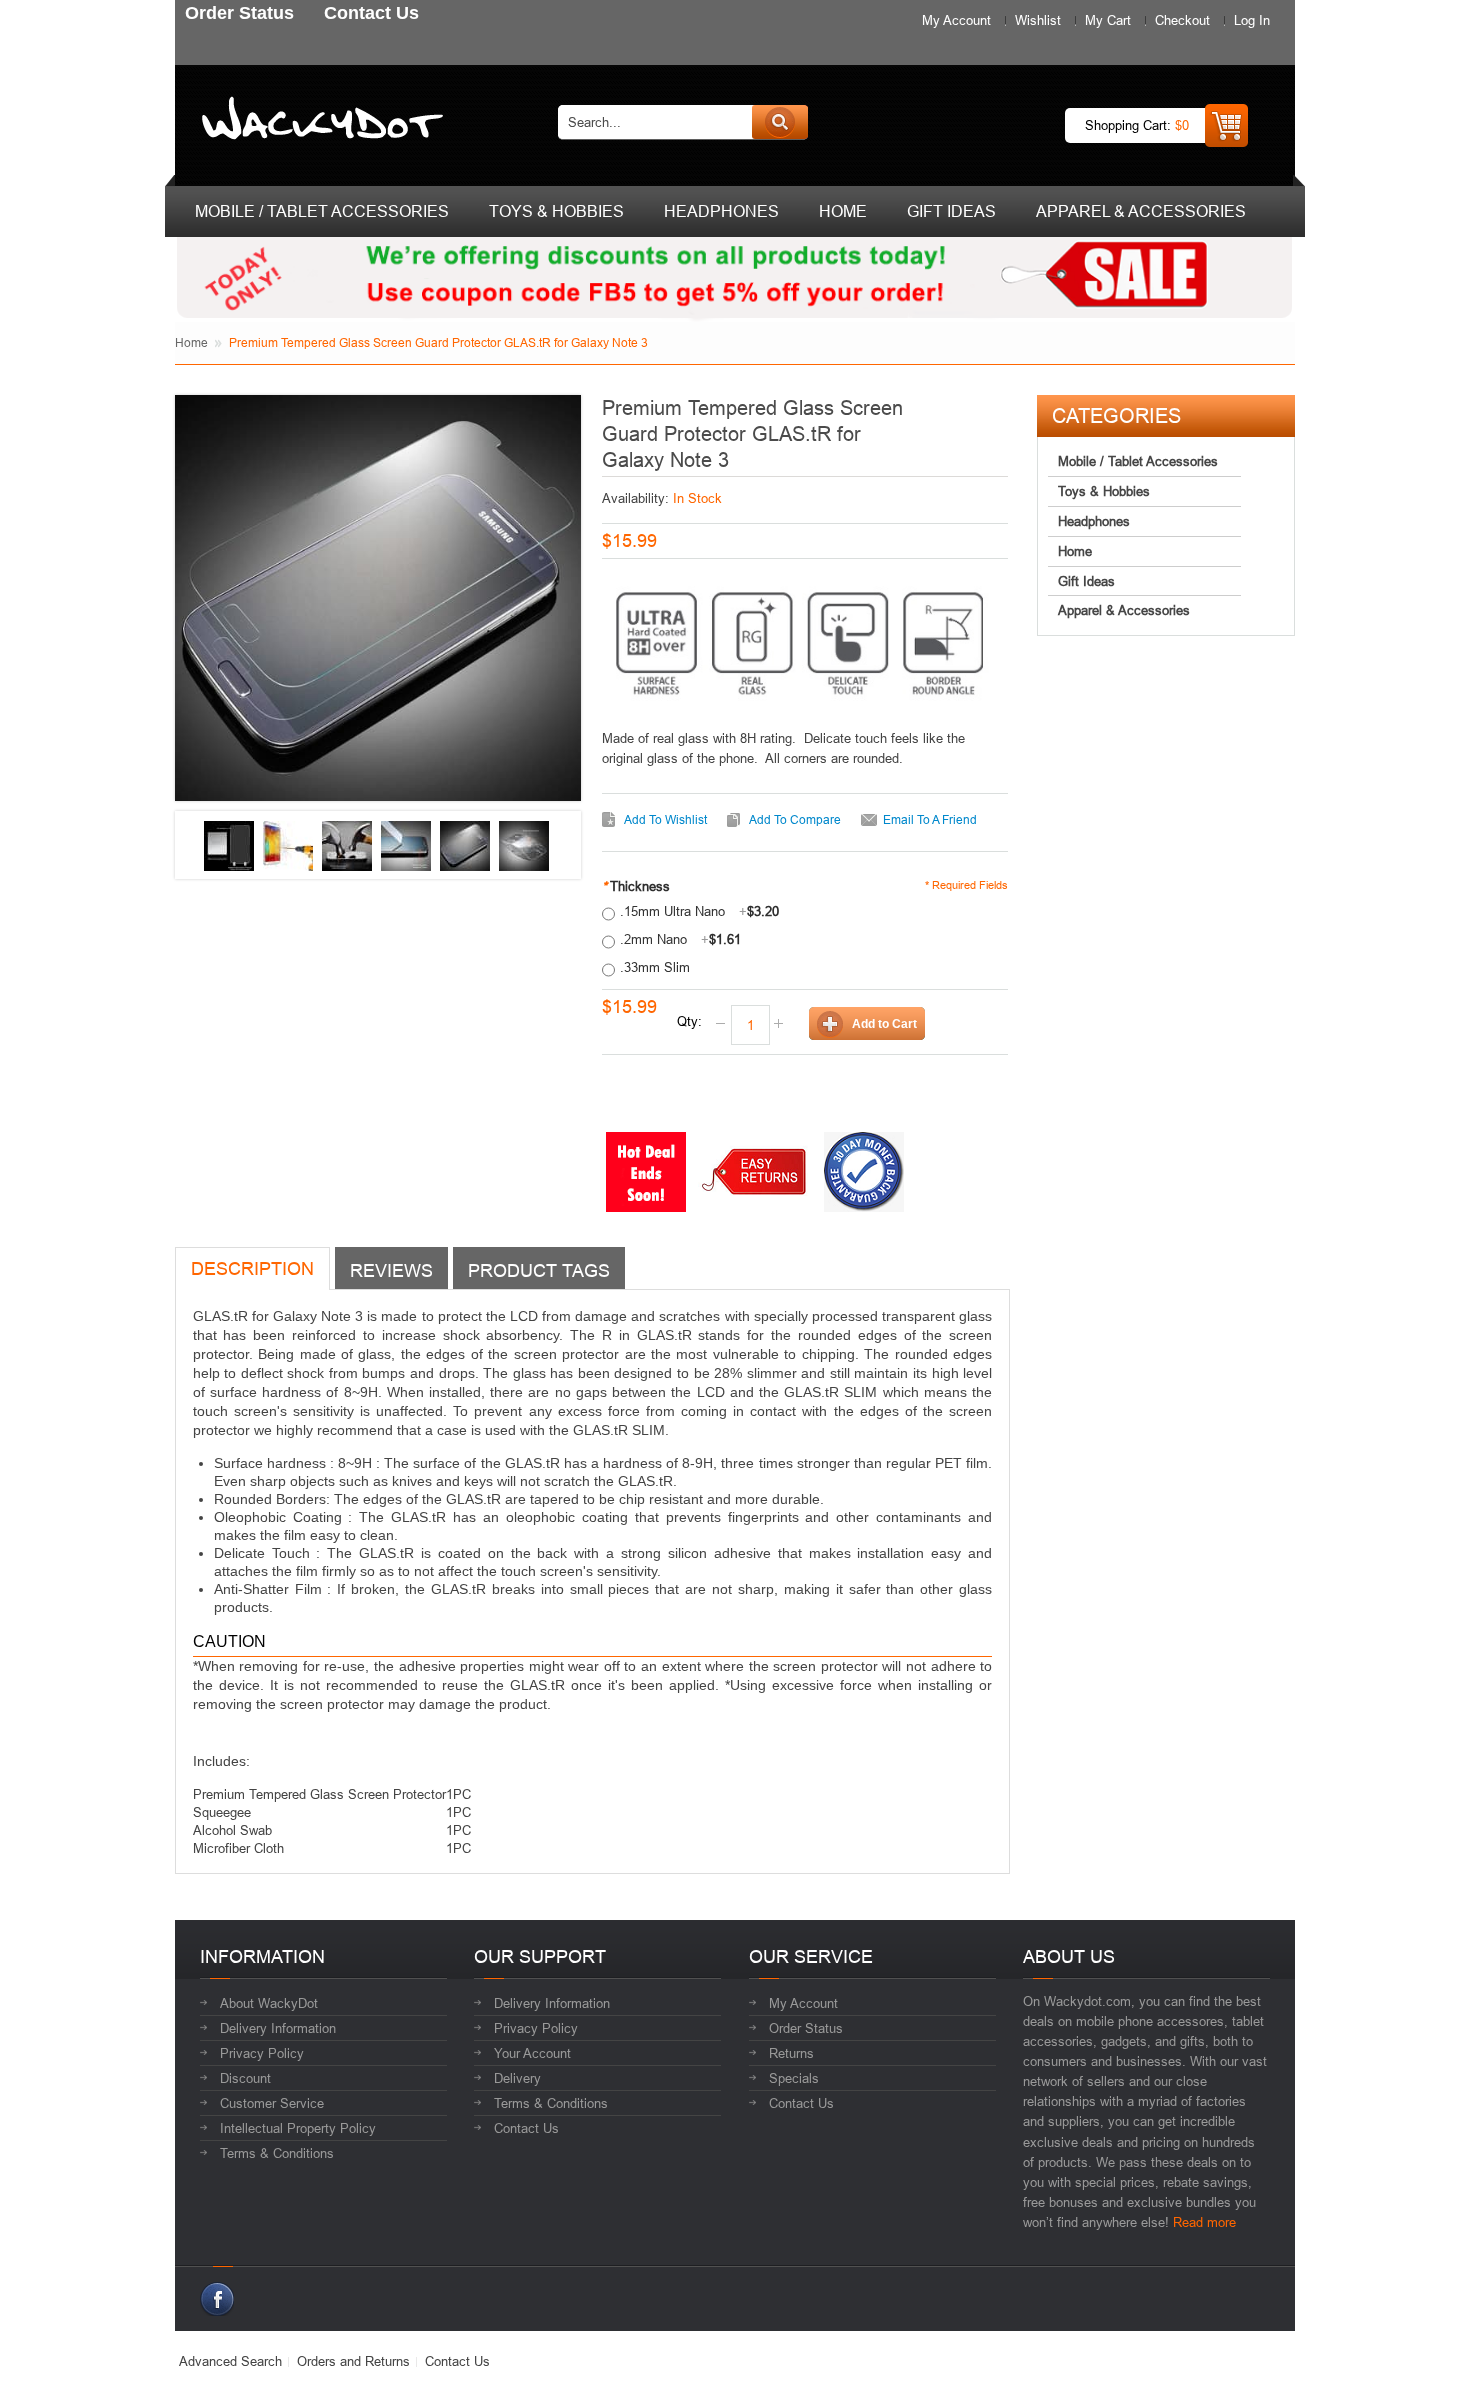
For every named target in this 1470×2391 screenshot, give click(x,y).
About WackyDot (269, 2003)
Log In (1252, 20)
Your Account (532, 2053)
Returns (791, 2053)
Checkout (1182, 20)
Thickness (636, 886)
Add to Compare (795, 819)
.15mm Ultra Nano (699, 911)
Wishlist (1038, 20)
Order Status (806, 2028)
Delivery (517, 2078)
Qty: (689, 1021)
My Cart (1108, 20)
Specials (794, 2078)
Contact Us (526, 2128)
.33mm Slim (655, 967)
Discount (245, 2078)
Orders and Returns (353, 2361)
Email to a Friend (930, 819)
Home (191, 342)
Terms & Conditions (277, 2153)
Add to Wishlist (665, 819)
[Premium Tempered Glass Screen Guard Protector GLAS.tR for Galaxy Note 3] (229, 846)
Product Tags (539, 1270)
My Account (956, 20)
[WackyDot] (318, 122)
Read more (1204, 2222)
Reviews (391, 1270)
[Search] (780, 122)
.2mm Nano (680, 939)
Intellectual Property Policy (298, 2128)
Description (252, 1268)
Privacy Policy (262, 2053)
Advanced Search (230, 2361)
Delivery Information (278, 2028)
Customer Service (272, 2103)
